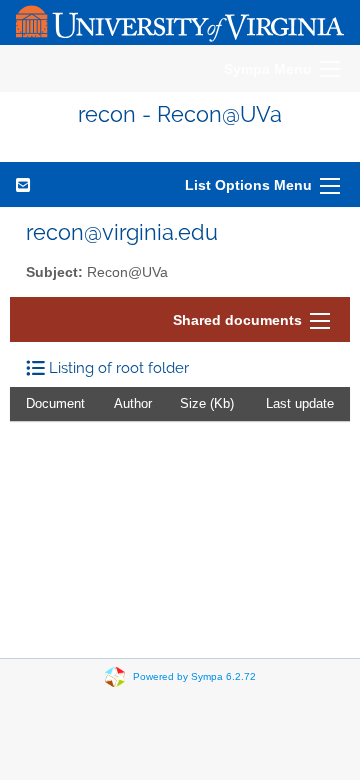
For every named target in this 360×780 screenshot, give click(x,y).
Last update (300, 403)
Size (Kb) (207, 403)
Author (133, 403)
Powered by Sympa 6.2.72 (194, 676)
